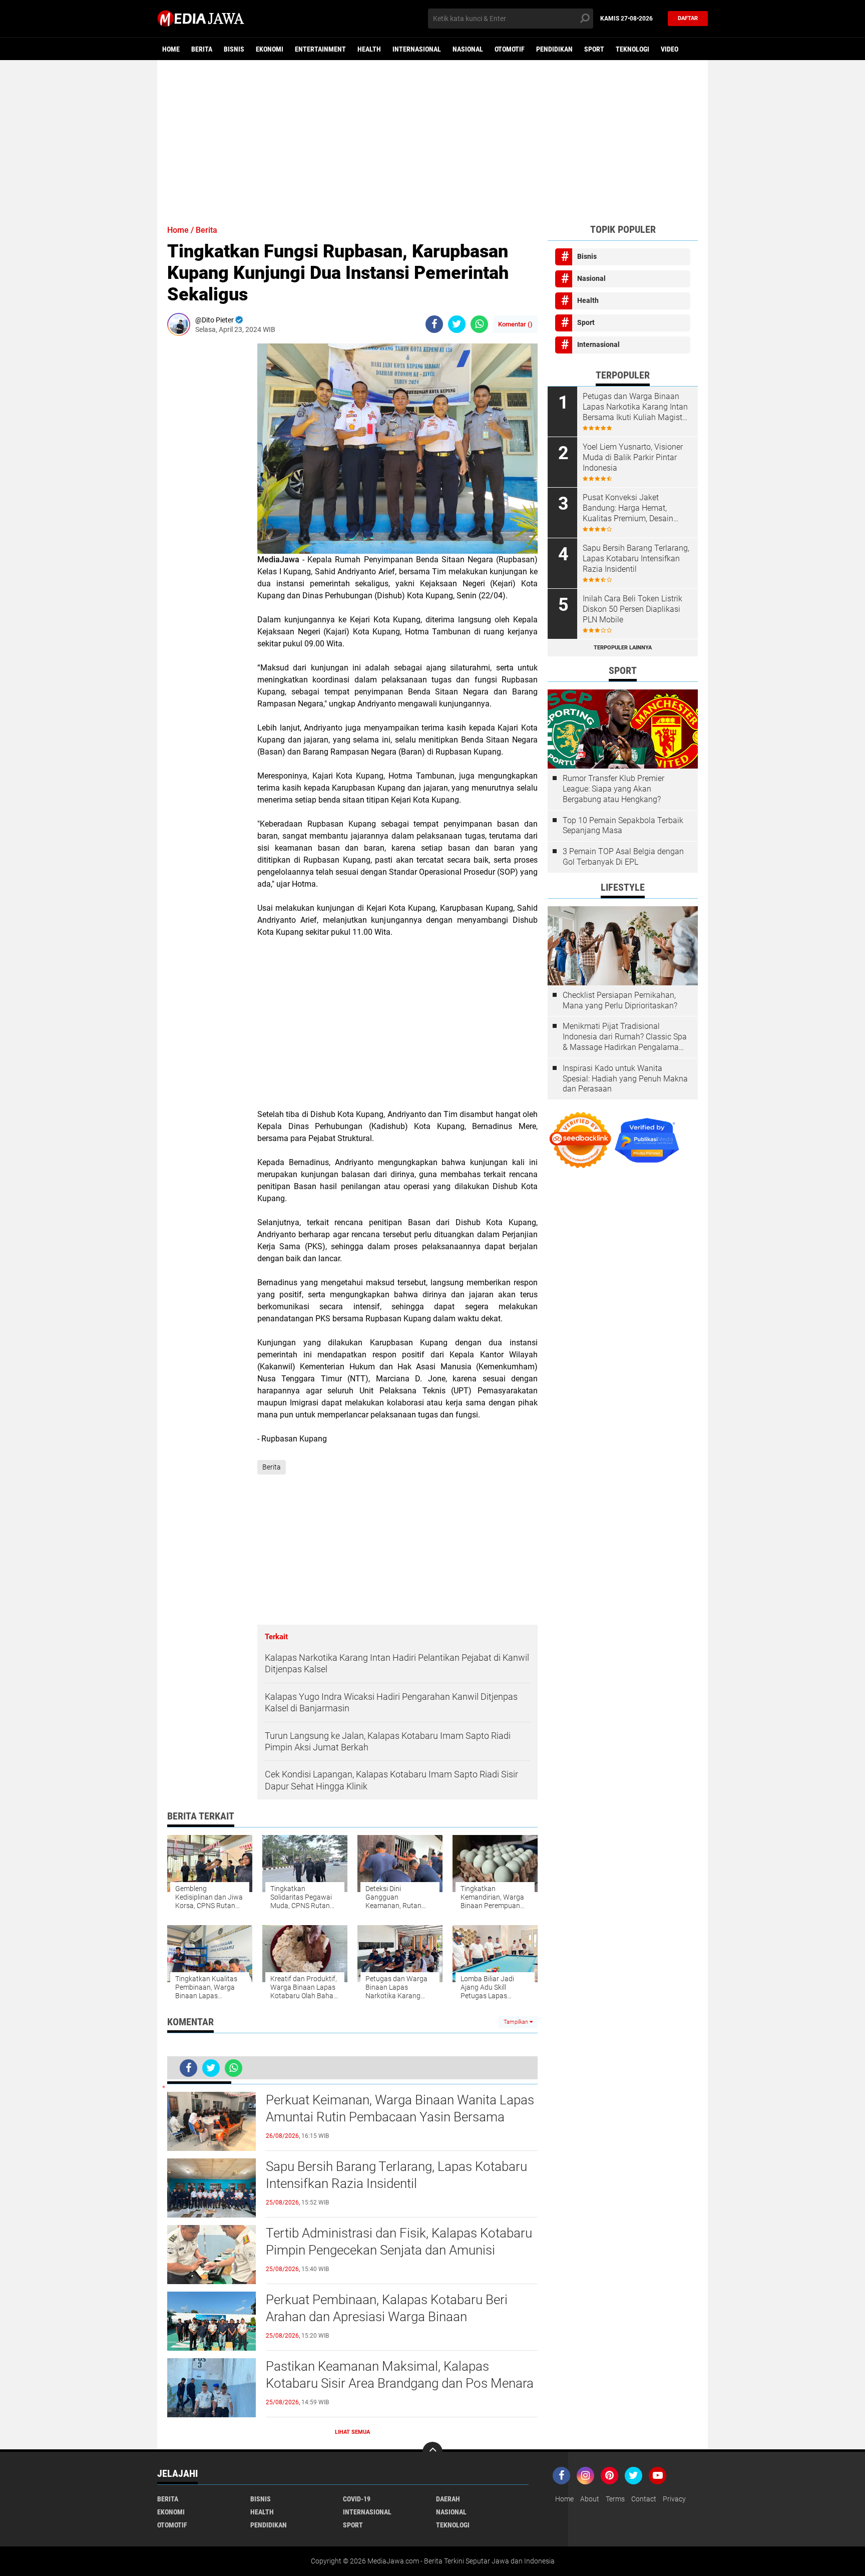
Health (369, 49)
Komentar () (515, 324)
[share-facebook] (434, 324)
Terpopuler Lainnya (623, 648)
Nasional (468, 49)
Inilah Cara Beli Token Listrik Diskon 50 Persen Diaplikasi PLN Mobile (632, 609)
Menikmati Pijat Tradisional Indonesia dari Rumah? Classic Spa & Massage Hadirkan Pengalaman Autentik (625, 1037)
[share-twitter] (457, 324)
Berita (202, 49)
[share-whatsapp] (479, 324)
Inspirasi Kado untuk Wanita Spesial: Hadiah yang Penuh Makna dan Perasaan (625, 1079)
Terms (615, 2499)
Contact (644, 2499)
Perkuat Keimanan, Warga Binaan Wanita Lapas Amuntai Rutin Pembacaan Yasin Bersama (400, 2108)
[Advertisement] (432, 138)
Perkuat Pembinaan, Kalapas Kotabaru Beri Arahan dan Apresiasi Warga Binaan (387, 2308)
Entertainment (320, 49)
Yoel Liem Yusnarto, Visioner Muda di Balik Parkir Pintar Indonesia (633, 457)
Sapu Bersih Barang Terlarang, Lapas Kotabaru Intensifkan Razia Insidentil (396, 2175)
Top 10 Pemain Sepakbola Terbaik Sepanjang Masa (623, 826)
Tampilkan (517, 2022)
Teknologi (632, 49)
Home (171, 49)
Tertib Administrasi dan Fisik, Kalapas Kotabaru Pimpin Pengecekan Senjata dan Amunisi (399, 2242)
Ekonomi (270, 49)
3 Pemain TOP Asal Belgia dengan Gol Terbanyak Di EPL (623, 857)
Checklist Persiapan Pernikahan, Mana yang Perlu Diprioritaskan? (620, 1000)
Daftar (688, 18)
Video (670, 49)
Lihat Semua (352, 2432)
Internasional (417, 49)
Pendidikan (554, 49)
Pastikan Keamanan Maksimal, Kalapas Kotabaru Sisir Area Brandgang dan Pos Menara (400, 2375)
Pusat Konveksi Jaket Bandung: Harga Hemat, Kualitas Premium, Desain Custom (628, 508)
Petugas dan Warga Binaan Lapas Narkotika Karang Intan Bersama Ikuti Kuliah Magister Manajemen (636, 407)
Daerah (448, 2499)
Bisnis (234, 49)
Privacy (674, 2499)
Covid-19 (357, 2499)
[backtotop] (432, 2452)
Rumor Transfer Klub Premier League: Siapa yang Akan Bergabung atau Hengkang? (613, 789)
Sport (594, 49)
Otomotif (510, 49)
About (590, 2499)
